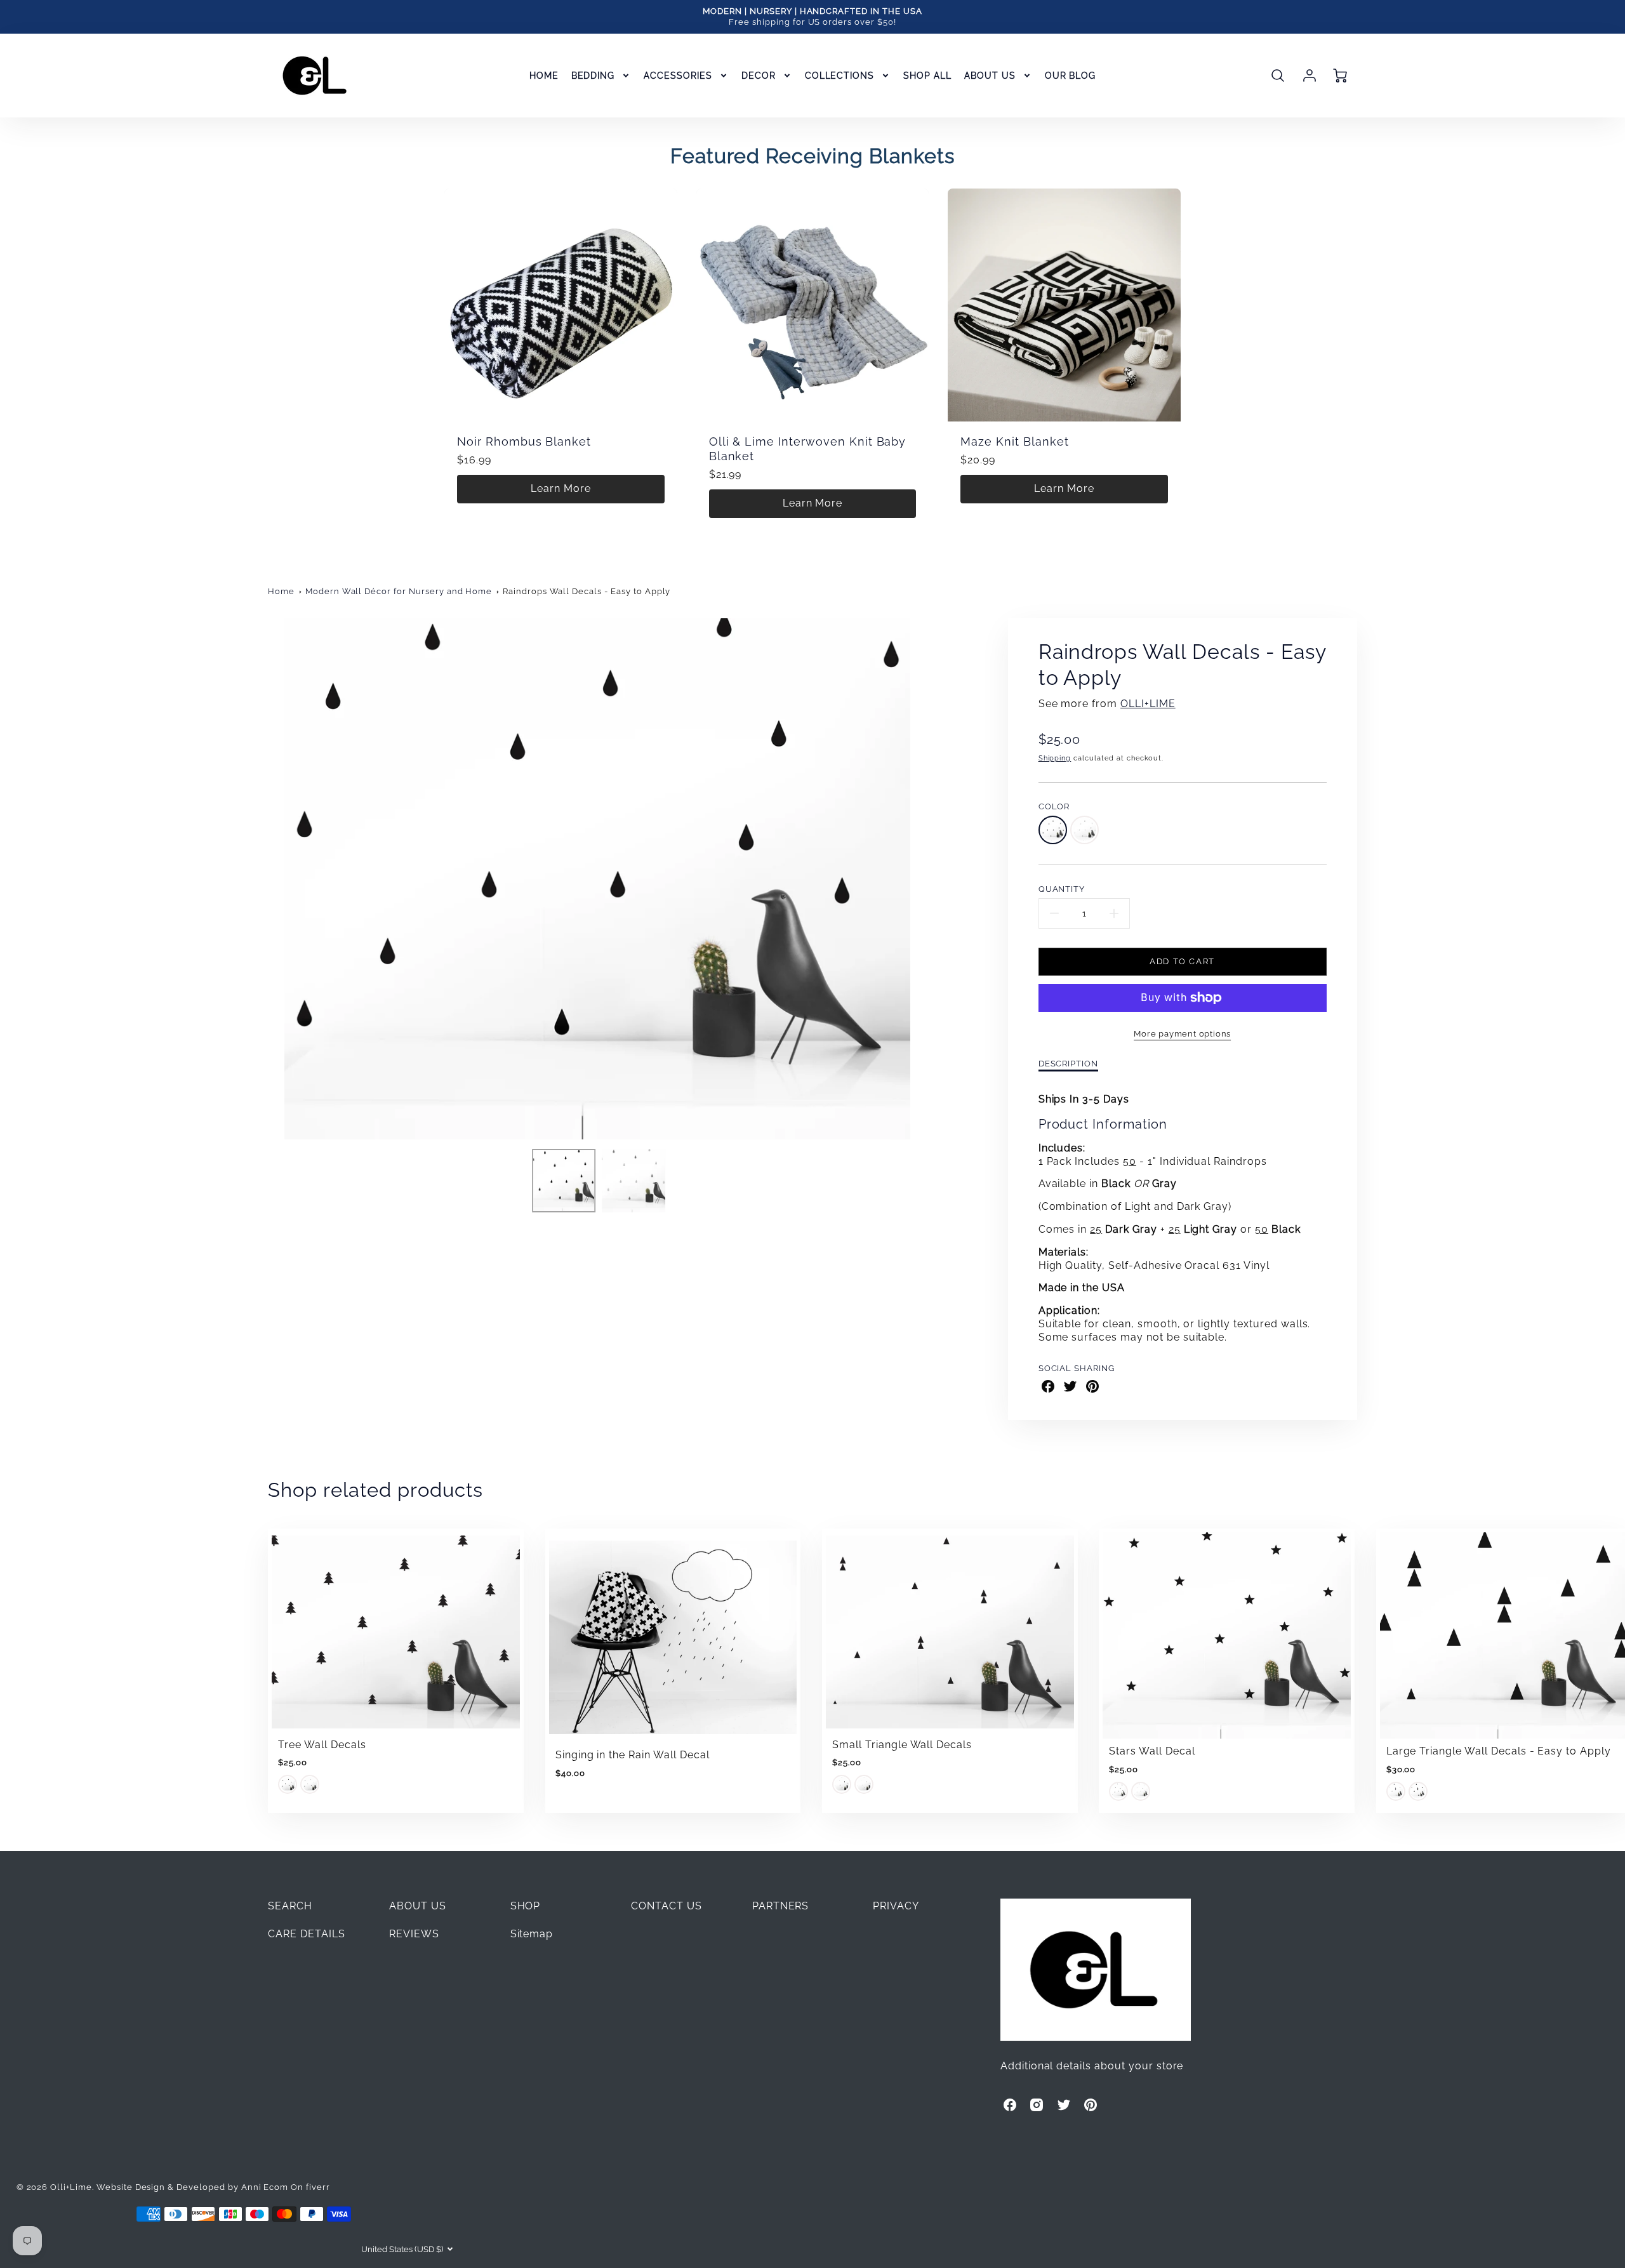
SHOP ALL (927, 76)
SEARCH (290, 1906)
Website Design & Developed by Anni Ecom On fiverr (213, 2187)
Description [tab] (1069, 1064)
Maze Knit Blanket (1014, 441)
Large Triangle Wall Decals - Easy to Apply (1499, 1751)
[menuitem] (544, 76)
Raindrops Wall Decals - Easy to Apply (587, 591)
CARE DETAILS (307, 1934)
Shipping (1055, 758)
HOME (544, 76)
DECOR (759, 76)
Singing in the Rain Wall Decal (633, 1755)
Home (281, 591)
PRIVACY (896, 1906)
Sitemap (532, 1934)
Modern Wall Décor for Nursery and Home (399, 591)
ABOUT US (990, 76)
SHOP (526, 1906)
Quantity (1062, 889)
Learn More (561, 488)
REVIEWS (414, 1934)
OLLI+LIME (1148, 704)
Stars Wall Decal (1152, 1751)
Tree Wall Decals (322, 1745)
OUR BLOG (1071, 76)
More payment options (1182, 1034)
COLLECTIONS (840, 76)
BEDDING (593, 76)
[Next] (936, 879)
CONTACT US (667, 1906)
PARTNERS (781, 1906)
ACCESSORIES (678, 76)
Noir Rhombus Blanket (524, 441)
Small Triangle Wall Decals (902, 1745)
